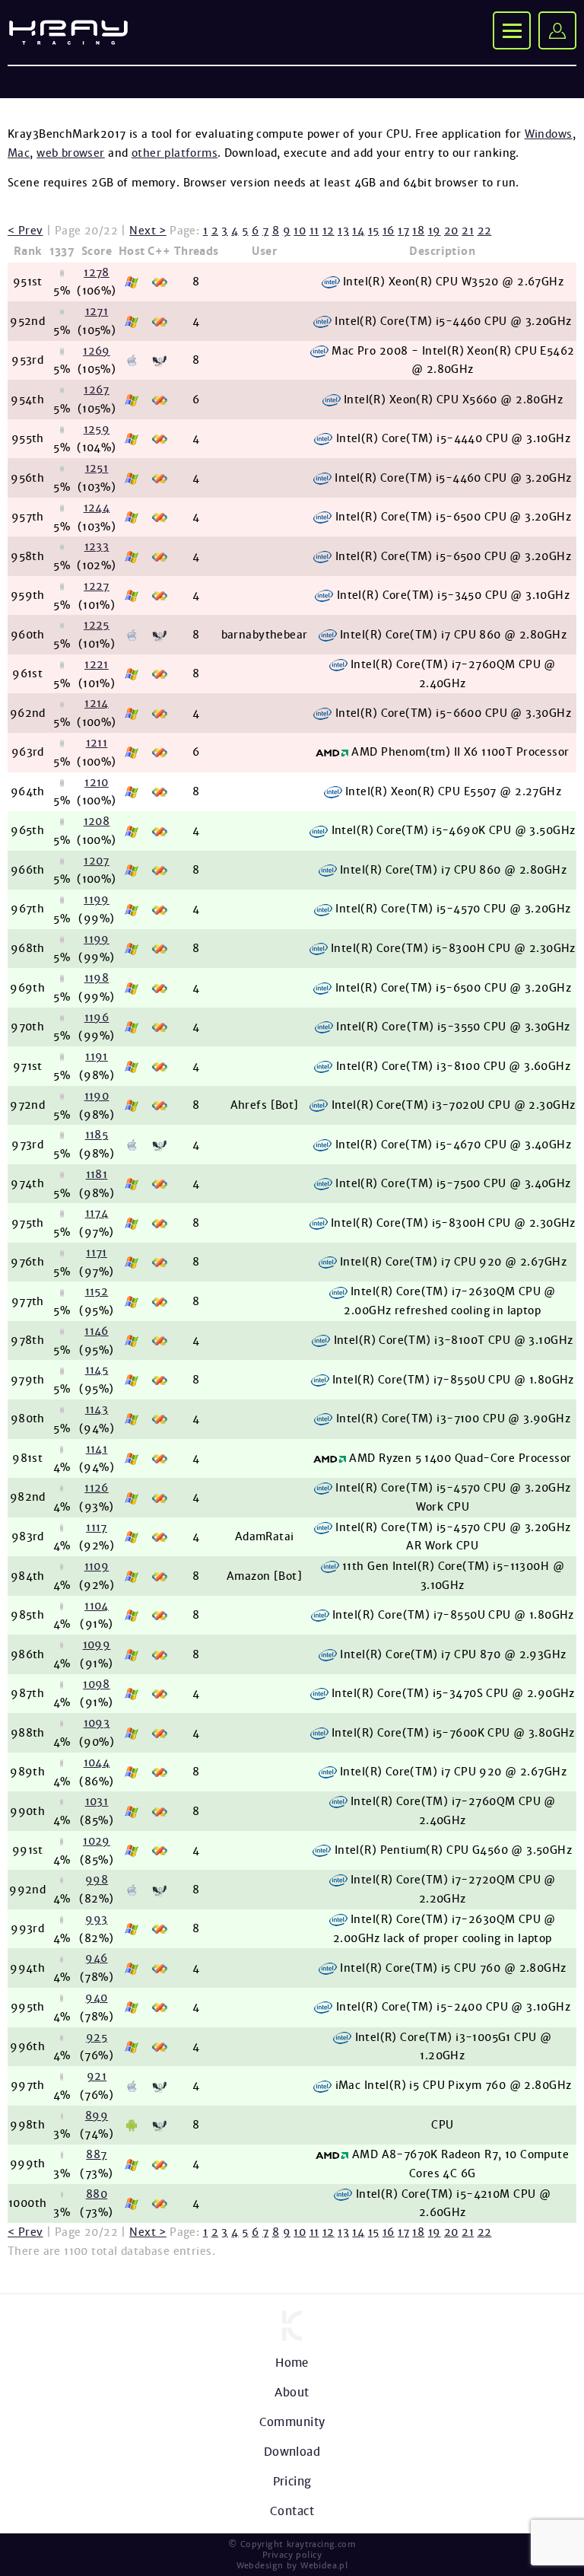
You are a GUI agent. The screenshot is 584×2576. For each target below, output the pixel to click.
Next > (148, 231)
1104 (97, 1606)
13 (343, 231)
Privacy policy (292, 2555)
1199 (97, 900)
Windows (549, 134)
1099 (97, 1645)
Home (292, 2363)
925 (97, 2037)
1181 (97, 1174)
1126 (97, 1488)
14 (358, 231)
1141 (97, 1449)
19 (435, 231)
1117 (97, 1527)
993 (96, 1919)
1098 (97, 1684)
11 (314, 231)
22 (485, 231)
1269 (97, 351)
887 (96, 2154)
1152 (97, 1291)
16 (389, 231)
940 (96, 1998)
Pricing (292, 2481)
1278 (97, 272)
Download (292, 2452)
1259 (97, 429)
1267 (97, 390)
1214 (97, 703)
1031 (97, 1801)
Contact (292, 2511)
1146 (97, 1331)
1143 (97, 1409)
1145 (97, 1370)
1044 (97, 1762)
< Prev (25, 231)
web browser (71, 153)
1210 (97, 782)
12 (328, 231)
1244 (97, 508)
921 (97, 2076)
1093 (97, 1723)
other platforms (175, 153)
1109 (97, 1566)
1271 (97, 311)
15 (374, 231)
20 (451, 231)
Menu (512, 30)
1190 (97, 1096)
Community (292, 2422)
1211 (97, 743)
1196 (97, 1017)
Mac (19, 153)
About (292, 2392)
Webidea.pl (324, 2565)
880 (97, 2194)
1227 (97, 586)
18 (418, 231)
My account (557, 30)
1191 (97, 1056)
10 (300, 231)
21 (468, 231)
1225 (97, 625)
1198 (97, 978)
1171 (97, 1253)
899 (97, 2116)
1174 (97, 1213)
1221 (97, 664)
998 (97, 1880)
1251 (97, 468)
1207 (97, 861)
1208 (97, 821)
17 (403, 231)
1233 (97, 546)
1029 (97, 1841)
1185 (97, 1135)
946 (96, 1958)
